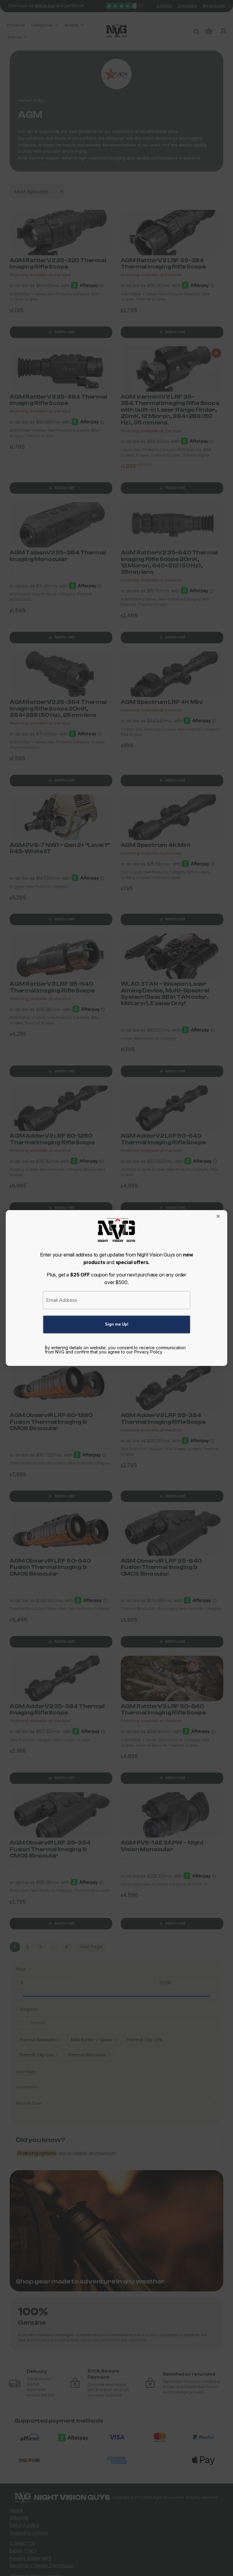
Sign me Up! (117, 1324)
